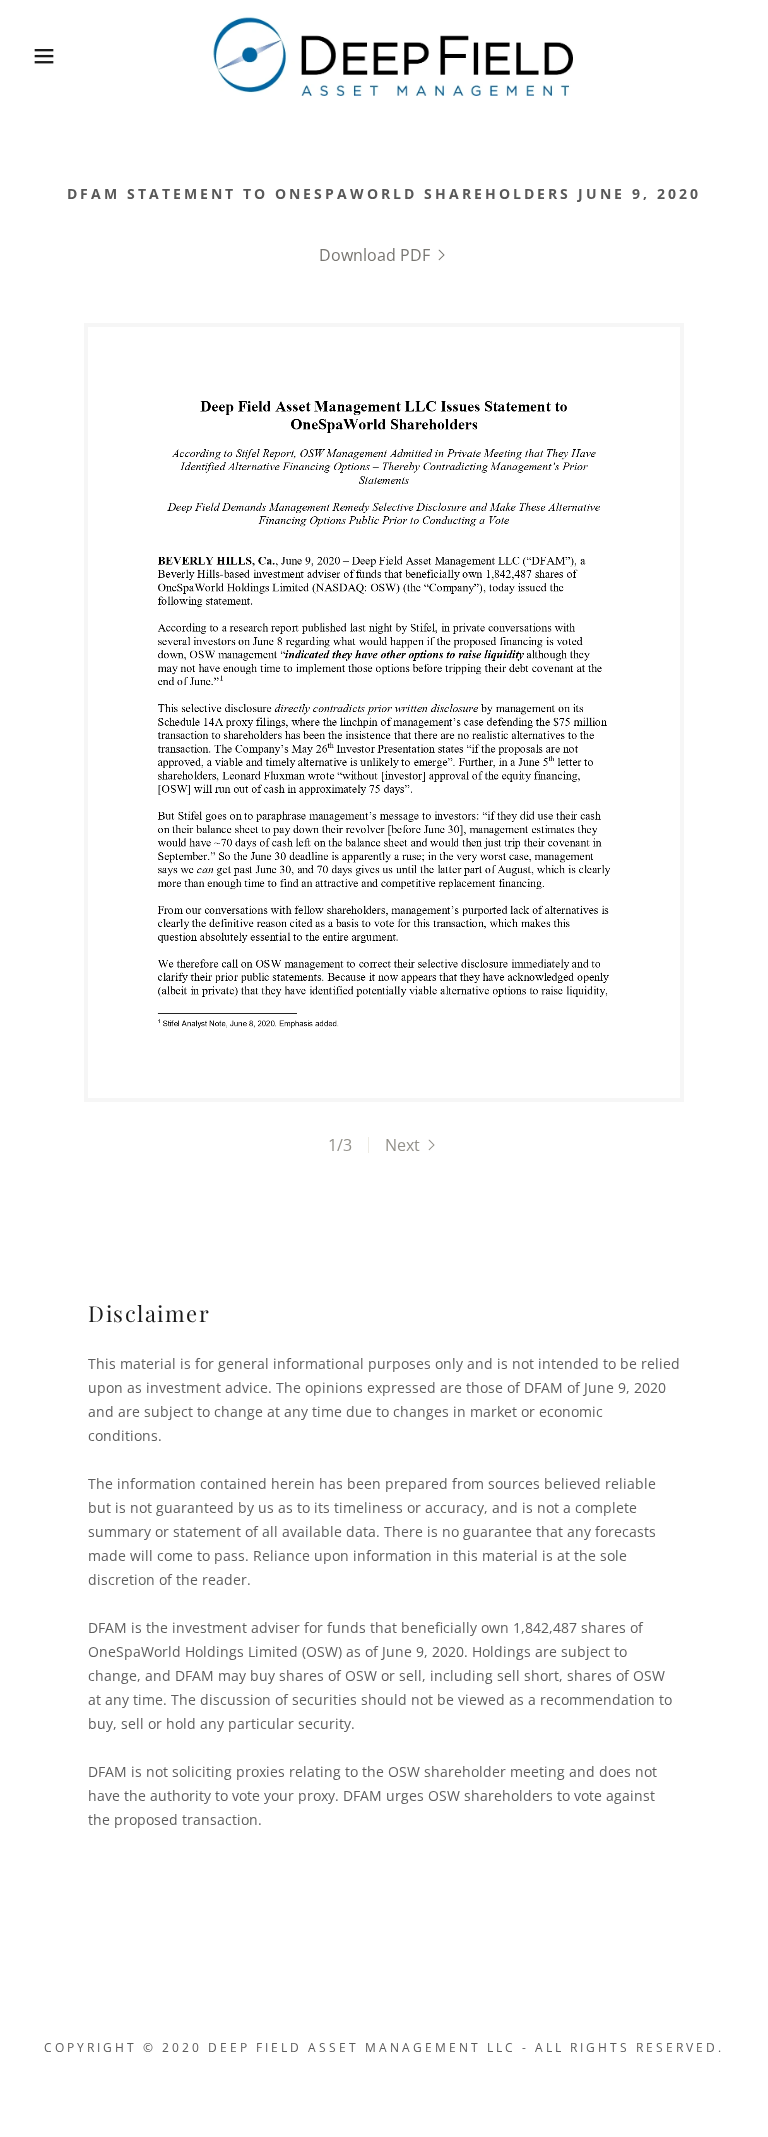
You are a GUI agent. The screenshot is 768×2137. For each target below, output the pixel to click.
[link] (390, 54)
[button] (44, 56)
